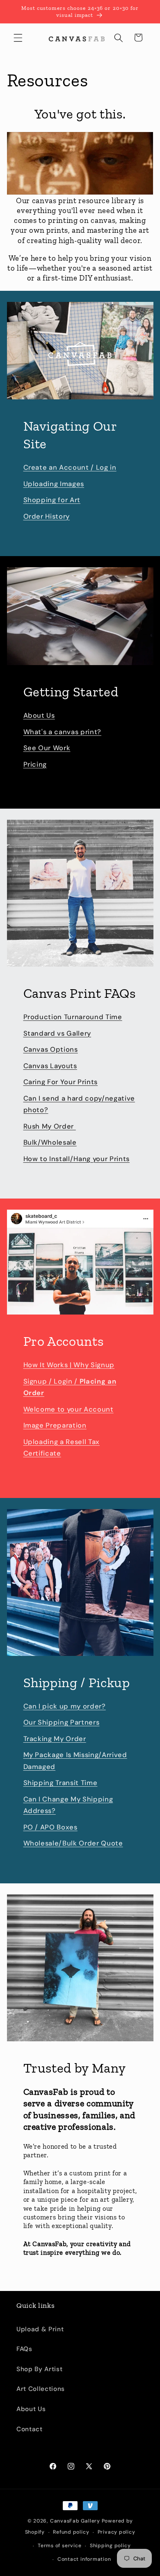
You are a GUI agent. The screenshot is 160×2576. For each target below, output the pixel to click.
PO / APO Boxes (50, 1827)
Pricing (35, 764)
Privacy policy (117, 2532)
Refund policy (71, 2532)
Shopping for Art (52, 500)
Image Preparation (55, 1425)
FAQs (24, 2349)
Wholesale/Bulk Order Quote (73, 1843)
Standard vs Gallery (57, 1033)
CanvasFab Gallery (75, 2521)
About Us (39, 715)
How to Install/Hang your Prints (77, 1159)
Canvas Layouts (50, 1066)
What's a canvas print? (63, 732)
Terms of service (59, 2546)
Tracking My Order (55, 1739)
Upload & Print (40, 2329)
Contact (30, 2429)
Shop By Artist (39, 2369)
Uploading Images (54, 484)
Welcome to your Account (69, 1409)
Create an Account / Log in (70, 467)
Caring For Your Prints (61, 1082)
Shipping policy (110, 2546)
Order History (47, 516)
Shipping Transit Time (61, 1783)
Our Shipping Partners (62, 1722)
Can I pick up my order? (65, 1706)
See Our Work (47, 748)
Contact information (84, 2559)
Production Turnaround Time (73, 1017)
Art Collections (41, 2389)
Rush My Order (50, 1126)
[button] (18, 37)
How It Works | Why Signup (69, 1365)
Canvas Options (51, 1049)
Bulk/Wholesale (50, 1142)
